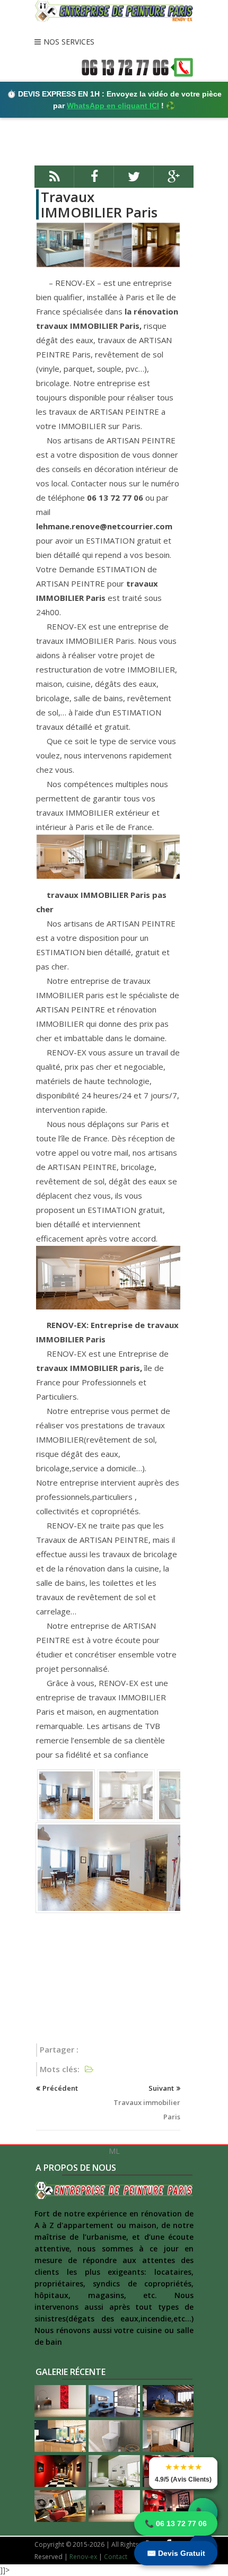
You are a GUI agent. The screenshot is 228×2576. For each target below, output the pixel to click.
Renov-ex (83, 2557)
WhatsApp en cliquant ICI (113, 106)
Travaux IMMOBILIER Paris (99, 204)
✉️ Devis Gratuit (176, 2553)
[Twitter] (134, 181)
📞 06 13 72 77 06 (176, 2523)
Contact (116, 2557)
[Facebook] (94, 181)
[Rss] (54, 181)
